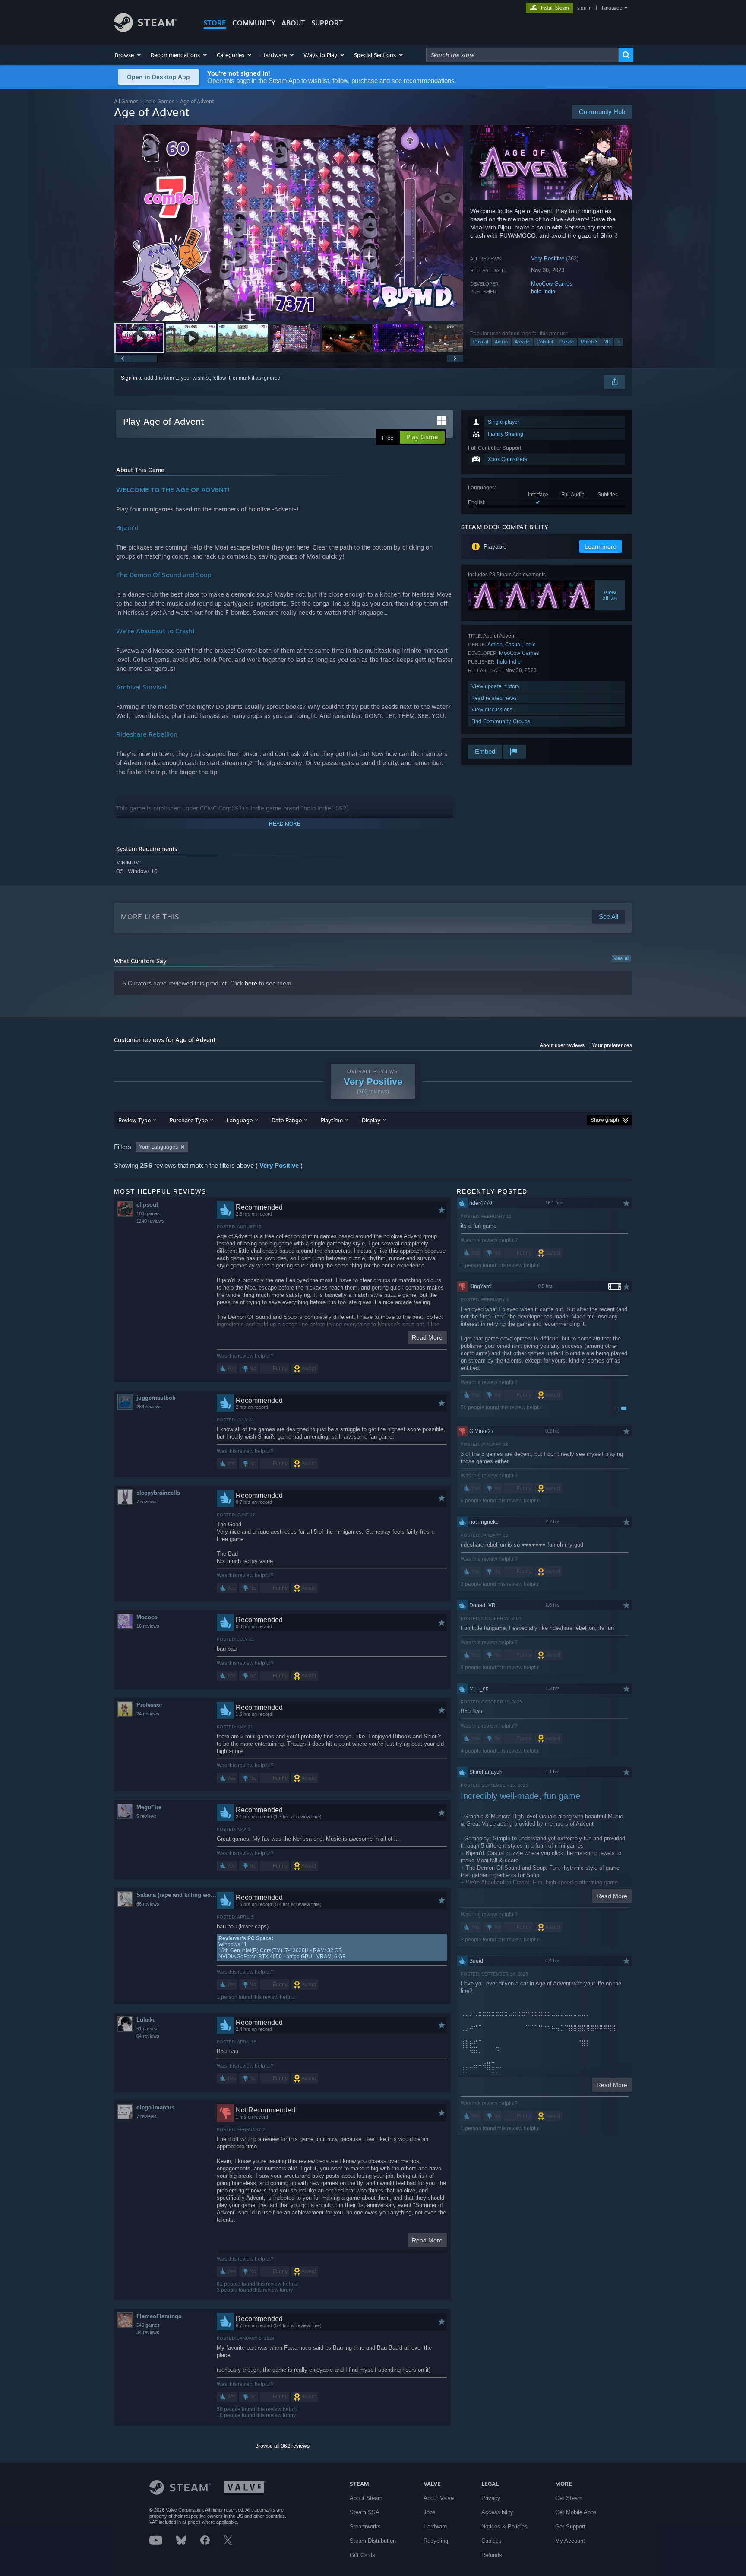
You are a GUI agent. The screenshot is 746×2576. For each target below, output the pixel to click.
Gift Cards (362, 2555)
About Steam (366, 2498)
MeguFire (149, 1807)
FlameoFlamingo (159, 2316)
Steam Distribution (373, 2541)
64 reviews (148, 2036)
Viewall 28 (610, 595)
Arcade (522, 342)
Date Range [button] (287, 1120)
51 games (147, 2029)
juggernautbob (156, 1398)
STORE (215, 23)
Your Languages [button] (158, 1147)
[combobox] (522, 55)
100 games (148, 1213)
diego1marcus (155, 2107)
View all (621, 958)
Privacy (491, 2498)
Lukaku (146, 2020)
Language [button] (240, 1120)
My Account (570, 2541)
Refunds (492, 2555)
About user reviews (562, 1045)
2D (607, 342)
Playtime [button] (332, 1120)
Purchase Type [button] (189, 1120)
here (251, 983)
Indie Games (159, 101)
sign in (584, 8)
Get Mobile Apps (576, 2512)
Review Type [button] (134, 1120)
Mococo (147, 1617)
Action (501, 342)
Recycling (436, 2541)
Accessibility (497, 2512)
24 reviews (148, 1714)
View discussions (492, 710)
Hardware (435, 2527)
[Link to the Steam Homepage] (145, 30)
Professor (149, 1705)
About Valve (439, 2498)
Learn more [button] (601, 546)
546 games (148, 2325)
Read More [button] (427, 1337)
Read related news (494, 698)
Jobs (430, 2512)
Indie (530, 644)
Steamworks (365, 2527)
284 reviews (149, 1407)
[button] (128, 55)
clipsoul (147, 1205)
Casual (480, 342)
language (612, 8)
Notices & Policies (504, 2527)
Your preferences (612, 1045)
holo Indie (543, 291)
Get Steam (569, 2498)
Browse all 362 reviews (282, 2446)
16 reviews (148, 1626)
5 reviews (147, 1816)
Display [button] (371, 1120)
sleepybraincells (158, 1493)
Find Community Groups (501, 721)
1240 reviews (150, 1221)
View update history (496, 686)
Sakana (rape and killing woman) (176, 1895)
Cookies (492, 2541)
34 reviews (148, 2332)
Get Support (570, 2527)
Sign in (129, 378)
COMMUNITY (254, 23)
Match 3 (589, 342)
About (293, 23)
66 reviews (148, 1904)
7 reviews (147, 1502)
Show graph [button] (605, 1120)
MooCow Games (552, 284)
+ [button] (619, 342)
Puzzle (567, 342)
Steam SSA (365, 2512)
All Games (126, 101)
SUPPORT (327, 23)
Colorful (545, 342)
